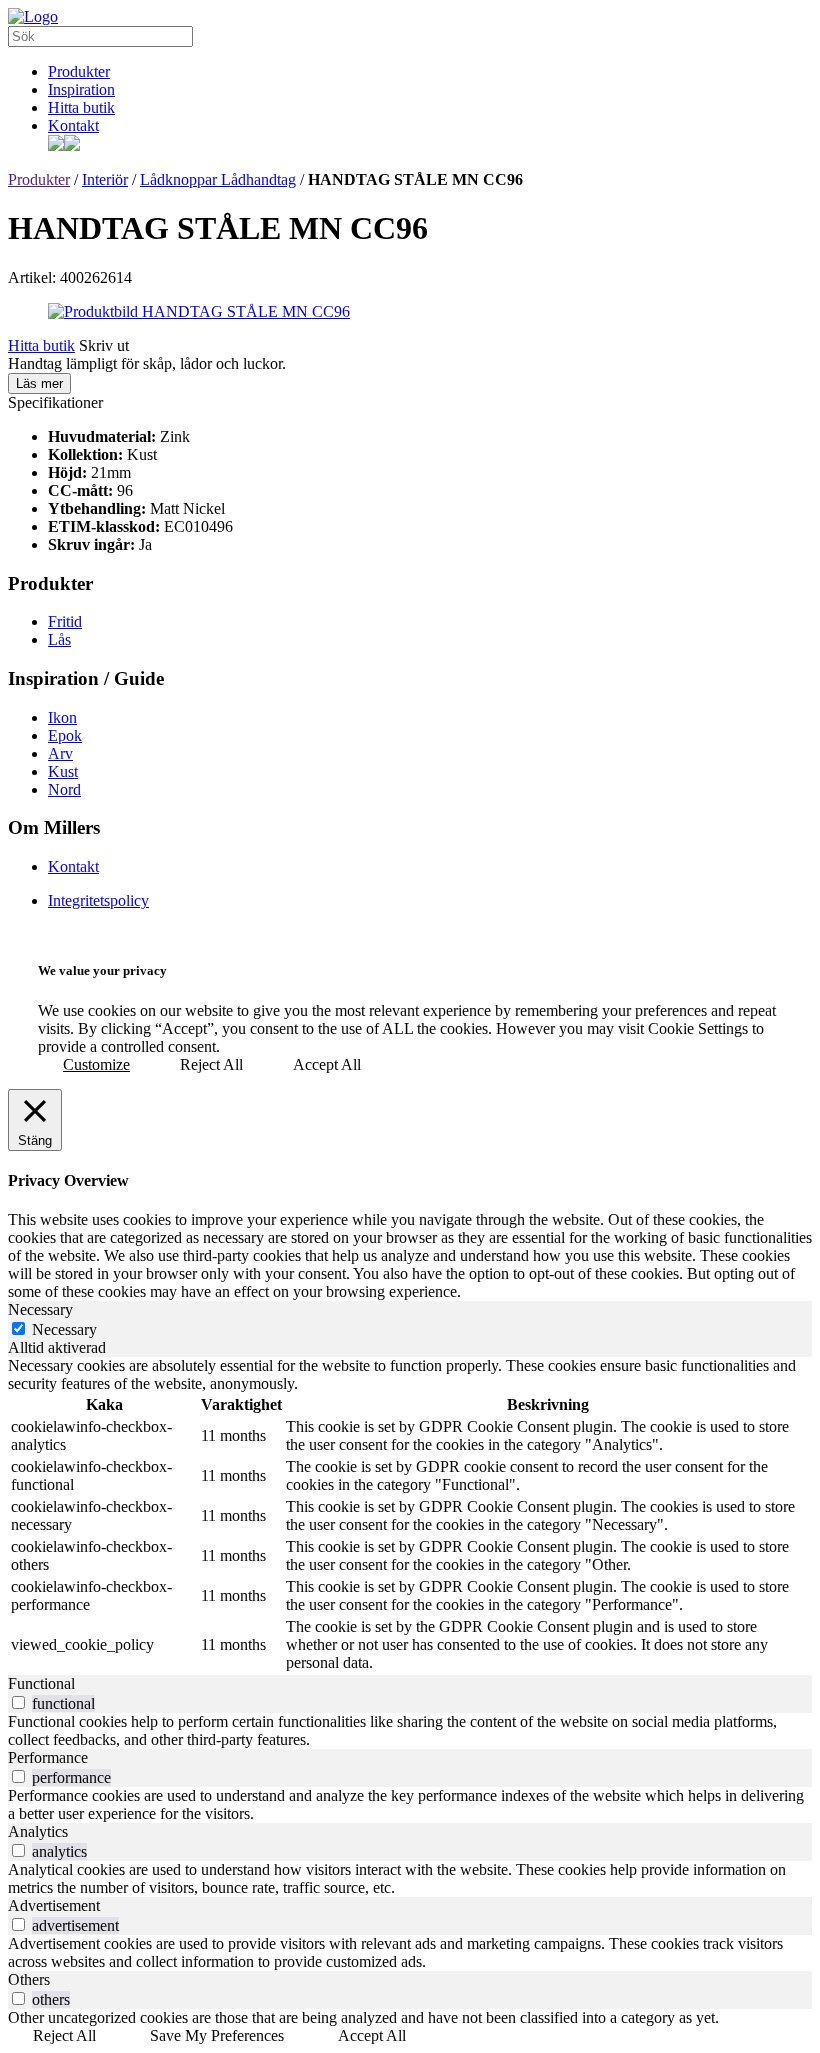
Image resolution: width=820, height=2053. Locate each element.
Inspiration (81, 89)
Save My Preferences (217, 2035)
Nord (64, 789)
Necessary (64, 1329)
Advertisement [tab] (54, 1905)
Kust (63, 771)
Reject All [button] (211, 1064)
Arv (60, 753)
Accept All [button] (327, 1064)
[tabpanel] (410, 1516)
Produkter (79, 71)
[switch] (18, 1702)
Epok (65, 735)
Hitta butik (81, 107)
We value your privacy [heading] (102, 970)
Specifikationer (55, 402)
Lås (59, 639)
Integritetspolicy (98, 900)
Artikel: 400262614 (70, 277)
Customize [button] (96, 1064)
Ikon (62, 717)
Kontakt (73, 125)
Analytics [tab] (38, 1831)
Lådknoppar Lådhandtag (218, 179)
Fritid (65, 621)
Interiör (105, 179)
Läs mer (39, 383)
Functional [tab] (41, 1683)
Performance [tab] (48, 1757)
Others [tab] (29, 1979)
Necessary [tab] (40, 1309)
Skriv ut (104, 345)
